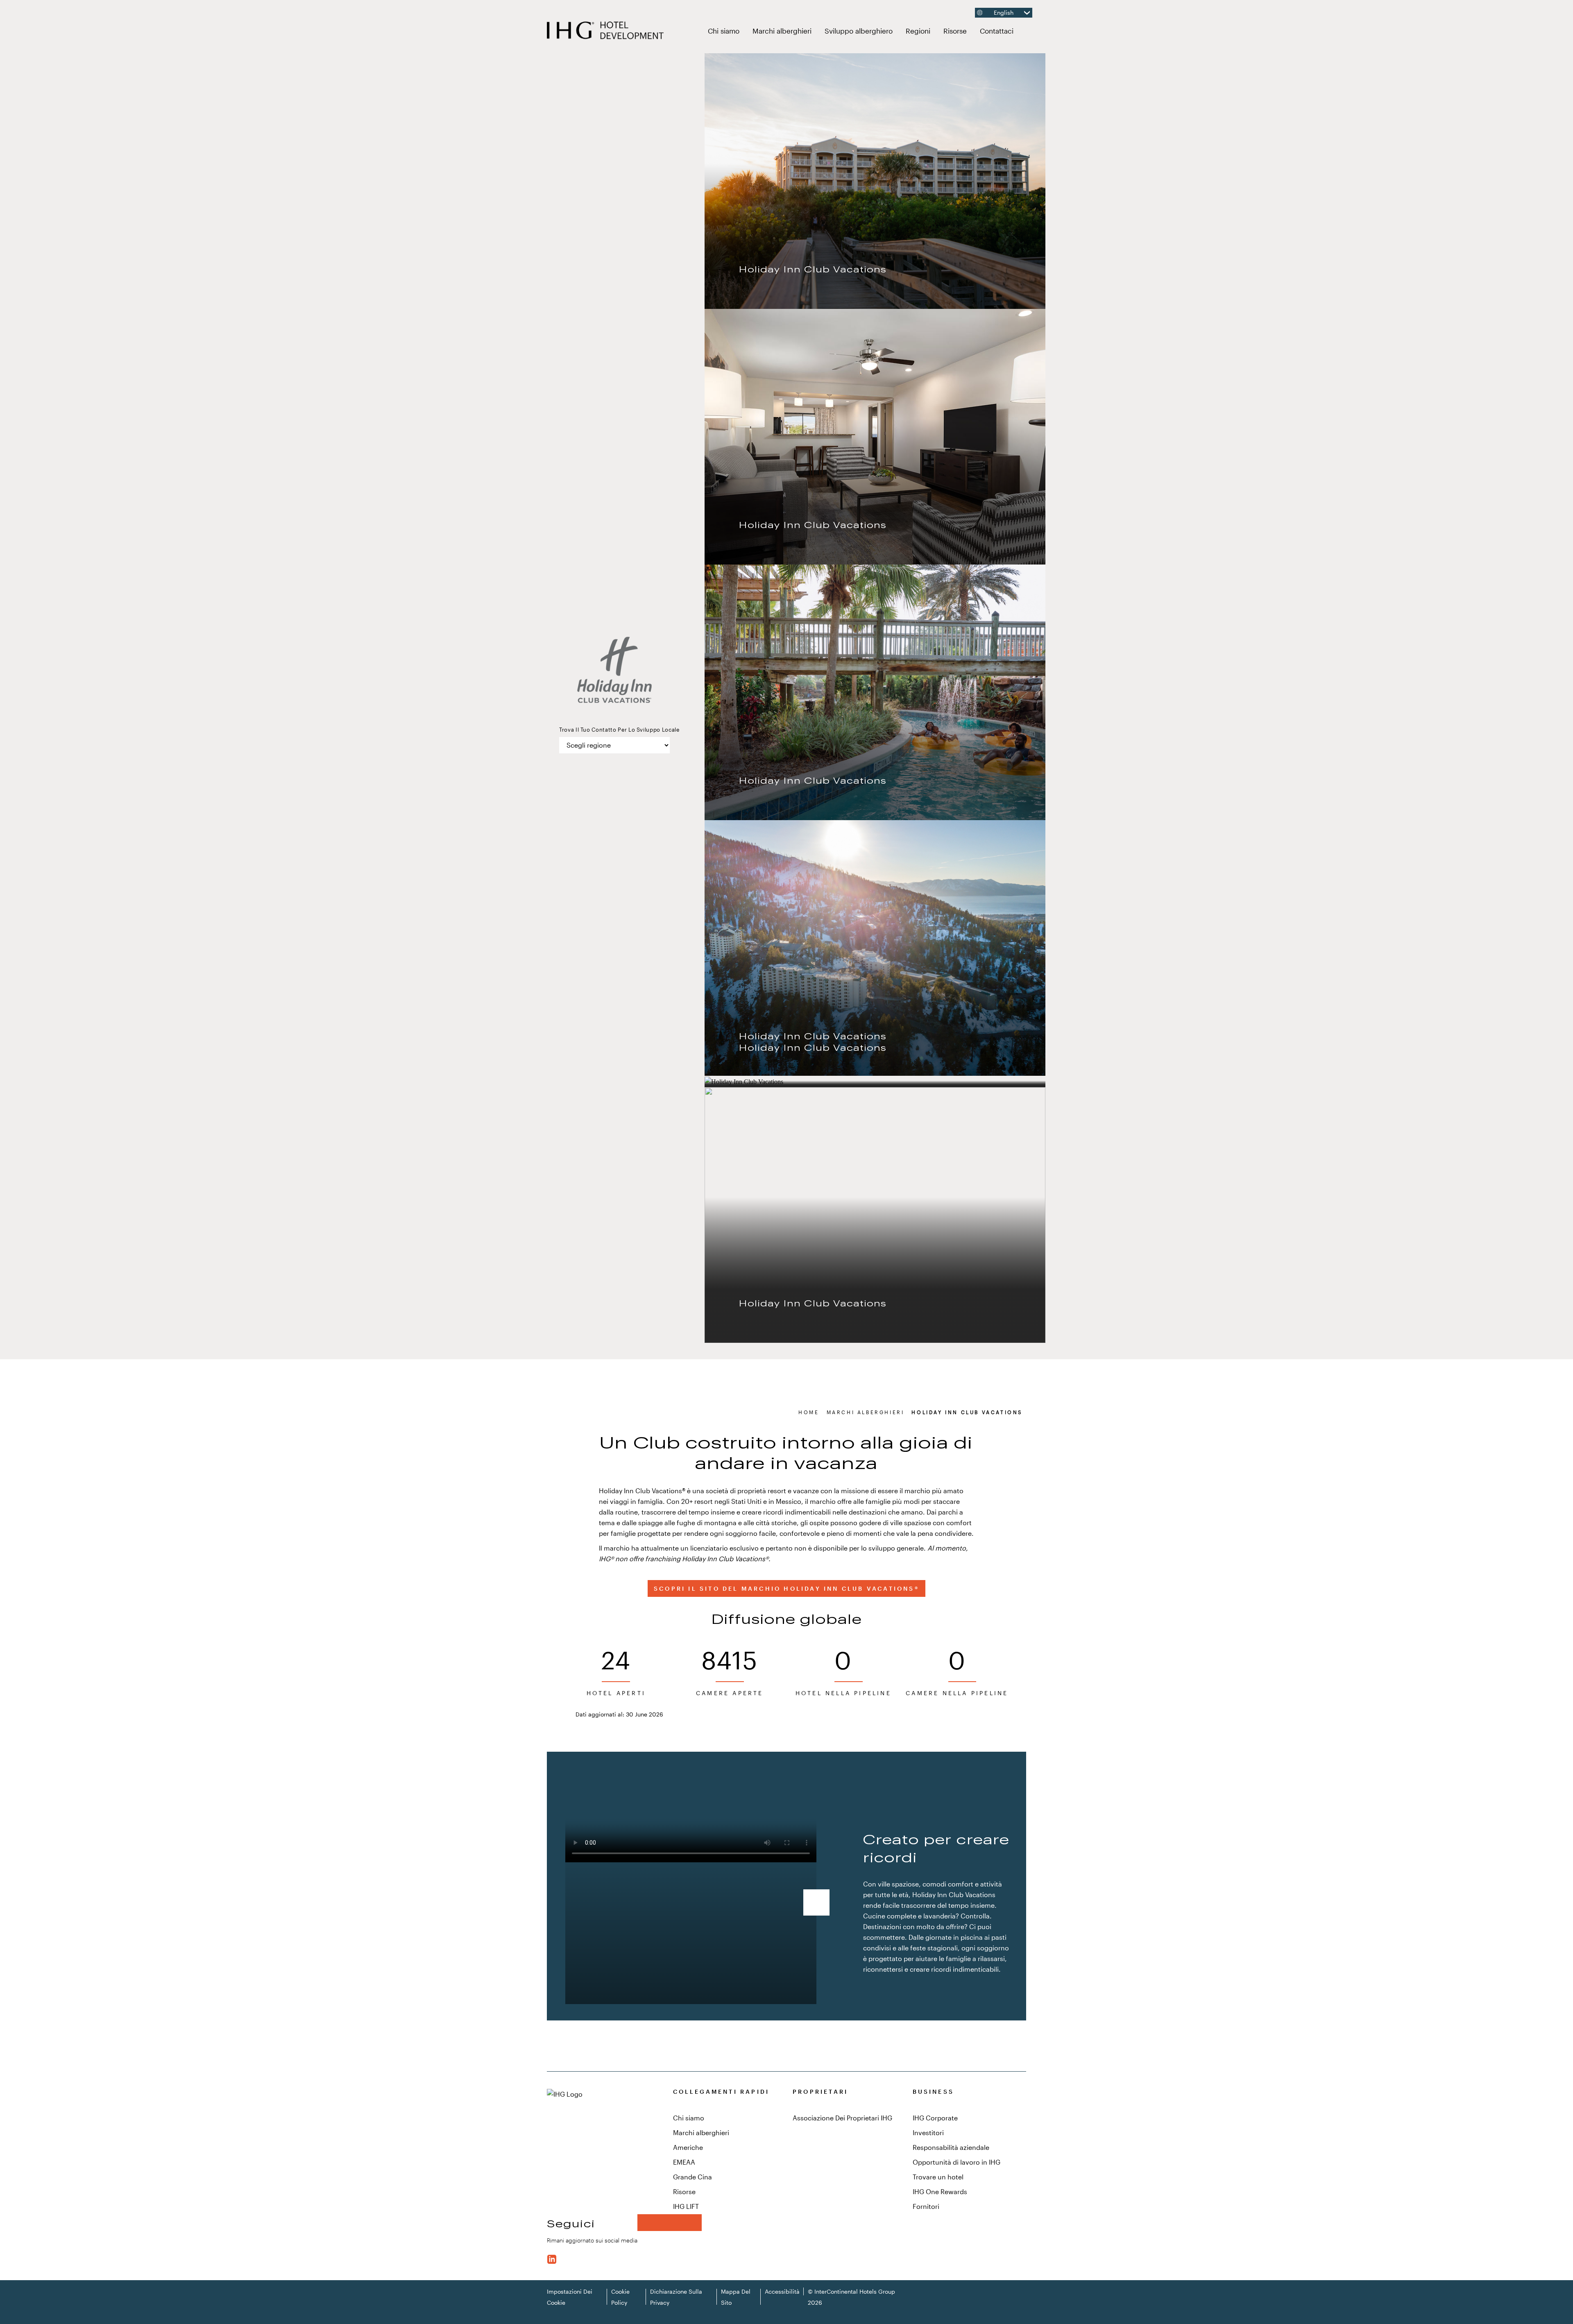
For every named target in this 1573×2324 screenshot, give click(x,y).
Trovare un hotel (938, 2177)
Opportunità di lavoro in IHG (956, 2162)
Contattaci (997, 31)
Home (809, 1412)
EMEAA (684, 2162)
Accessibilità (782, 2291)
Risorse (958, 30)
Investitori (928, 2132)
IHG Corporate (935, 2118)
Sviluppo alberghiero (862, 30)
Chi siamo (724, 31)
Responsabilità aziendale (951, 2147)
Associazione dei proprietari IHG (842, 2118)
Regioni (921, 30)
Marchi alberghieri (785, 30)
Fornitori (926, 2206)
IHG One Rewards (940, 2191)
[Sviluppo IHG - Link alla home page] (606, 31)
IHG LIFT (686, 2206)
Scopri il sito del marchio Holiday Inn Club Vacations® (786, 1588)
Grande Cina (692, 2177)
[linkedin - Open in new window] (552, 2258)
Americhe (688, 2147)
